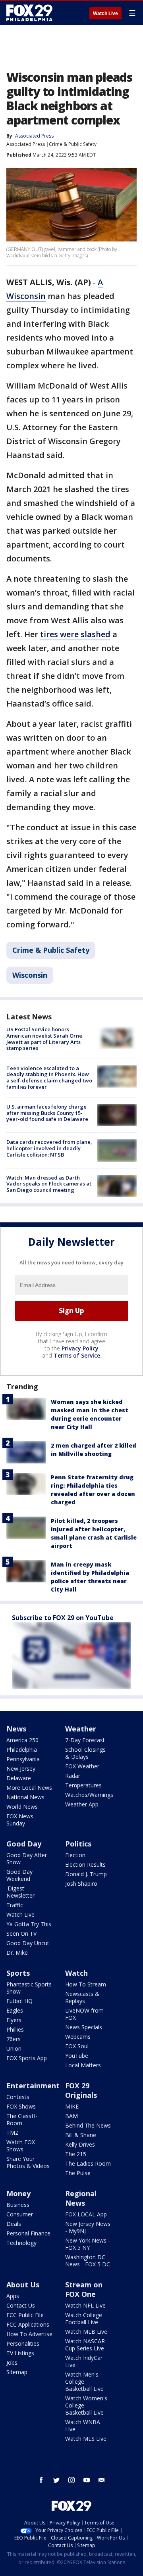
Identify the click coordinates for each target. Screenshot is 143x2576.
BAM (71, 2116)
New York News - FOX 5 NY (88, 2244)
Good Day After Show (27, 1859)
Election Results (85, 1864)
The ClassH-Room (22, 2119)
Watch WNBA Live (83, 2426)
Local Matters (83, 2065)
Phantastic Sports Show (29, 1988)
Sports (18, 1973)
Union (14, 2048)
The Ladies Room (88, 2163)
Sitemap (17, 2372)
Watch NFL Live (85, 2305)
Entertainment (33, 2086)
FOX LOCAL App (86, 2214)
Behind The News (88, 2125)
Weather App (82, 1804)
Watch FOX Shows (21, 2146)
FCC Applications (28, 2324)
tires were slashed (75, 634)
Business (18, 2205)
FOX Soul (77, 2046)
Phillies (15, 2029)
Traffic (15, 1905)
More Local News (29, 1788)
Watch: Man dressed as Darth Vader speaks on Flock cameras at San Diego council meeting (49, 1184)
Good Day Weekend (19, 1875)
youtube (87, 2480)
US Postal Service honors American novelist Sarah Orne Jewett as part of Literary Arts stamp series (44, 1039)
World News (22, 1807)
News (16, 1729)
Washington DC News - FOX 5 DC (88, 2261)
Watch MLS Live (86, 2439)
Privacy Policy (80, 1348)
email (102, 2480)
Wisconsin (30, 975)
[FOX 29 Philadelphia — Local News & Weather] (29, 13)
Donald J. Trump (86, 1874)
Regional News (81, 2198)
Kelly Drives (80, 2144)
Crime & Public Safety (73, 144)
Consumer (20, 2214)
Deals (14, 2224)
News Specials (84, 2027)
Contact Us (21, 2305)
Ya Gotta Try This (29, 1924)
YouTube (77, 2056)
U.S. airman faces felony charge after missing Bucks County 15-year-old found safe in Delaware (47, 1113)
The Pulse (78, 2173)
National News (25, 1797)
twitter (56, 2480)
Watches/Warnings (89, 1795)
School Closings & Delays (85, 1753)
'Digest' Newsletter (20, 1892)
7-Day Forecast (85, 1740)
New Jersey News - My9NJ (88, 2227)
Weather (81, 1729)
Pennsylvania (23, 1759)
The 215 (76, 2154)
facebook (41, 2480)
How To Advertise (29, 2334)
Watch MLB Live (86, 2332)
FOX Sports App (27, 2058)
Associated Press (26, 144)
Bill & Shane (81, 2135)
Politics (78, 1844)
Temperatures (83, 1785)
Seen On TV (21, 1933)
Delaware (19, 1778)
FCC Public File (25, 2315)
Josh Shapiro (81, 1884)
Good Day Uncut (28, 1943)
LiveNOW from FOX (84, 2014)
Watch (76, 1973)
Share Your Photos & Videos (28, 2162)
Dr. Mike (17, 1953)
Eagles (15, 2010)
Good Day (24, 1844)
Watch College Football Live (84, 2318)
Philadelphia (22, 1750)
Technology (21, 2243)
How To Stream (86, 1984)
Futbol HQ (19, 2001)
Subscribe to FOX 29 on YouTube (63, 1618)
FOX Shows (21, 2106)
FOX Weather (82, 1766)
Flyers (14, 2020)
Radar (73, 1776)
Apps (13, 2296)
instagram (71, 2480)
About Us (23, 2285)
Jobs (12, 2362)
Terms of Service (77, 1355)
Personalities (23, 2343)
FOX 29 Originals (81, 2090)
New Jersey (21, 1769)
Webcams (78, 2037)
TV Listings (20, 2353)
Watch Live (105, 13)
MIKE (72, 2106)
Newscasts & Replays (82, 1997)
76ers (14, 2039)
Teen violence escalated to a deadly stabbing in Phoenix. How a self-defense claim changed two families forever (49, 1077)
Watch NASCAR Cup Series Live (85, 2345)
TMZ (13, 2133)
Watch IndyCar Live (84, 2361)
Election (75, 1855)
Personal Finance (28, 2233)
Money (18, 2193)
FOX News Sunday (20, 1820)
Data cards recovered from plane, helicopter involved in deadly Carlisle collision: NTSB (49, 1148)
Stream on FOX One (84, 2289)
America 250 (22, 1740)
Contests (18, 2097)
